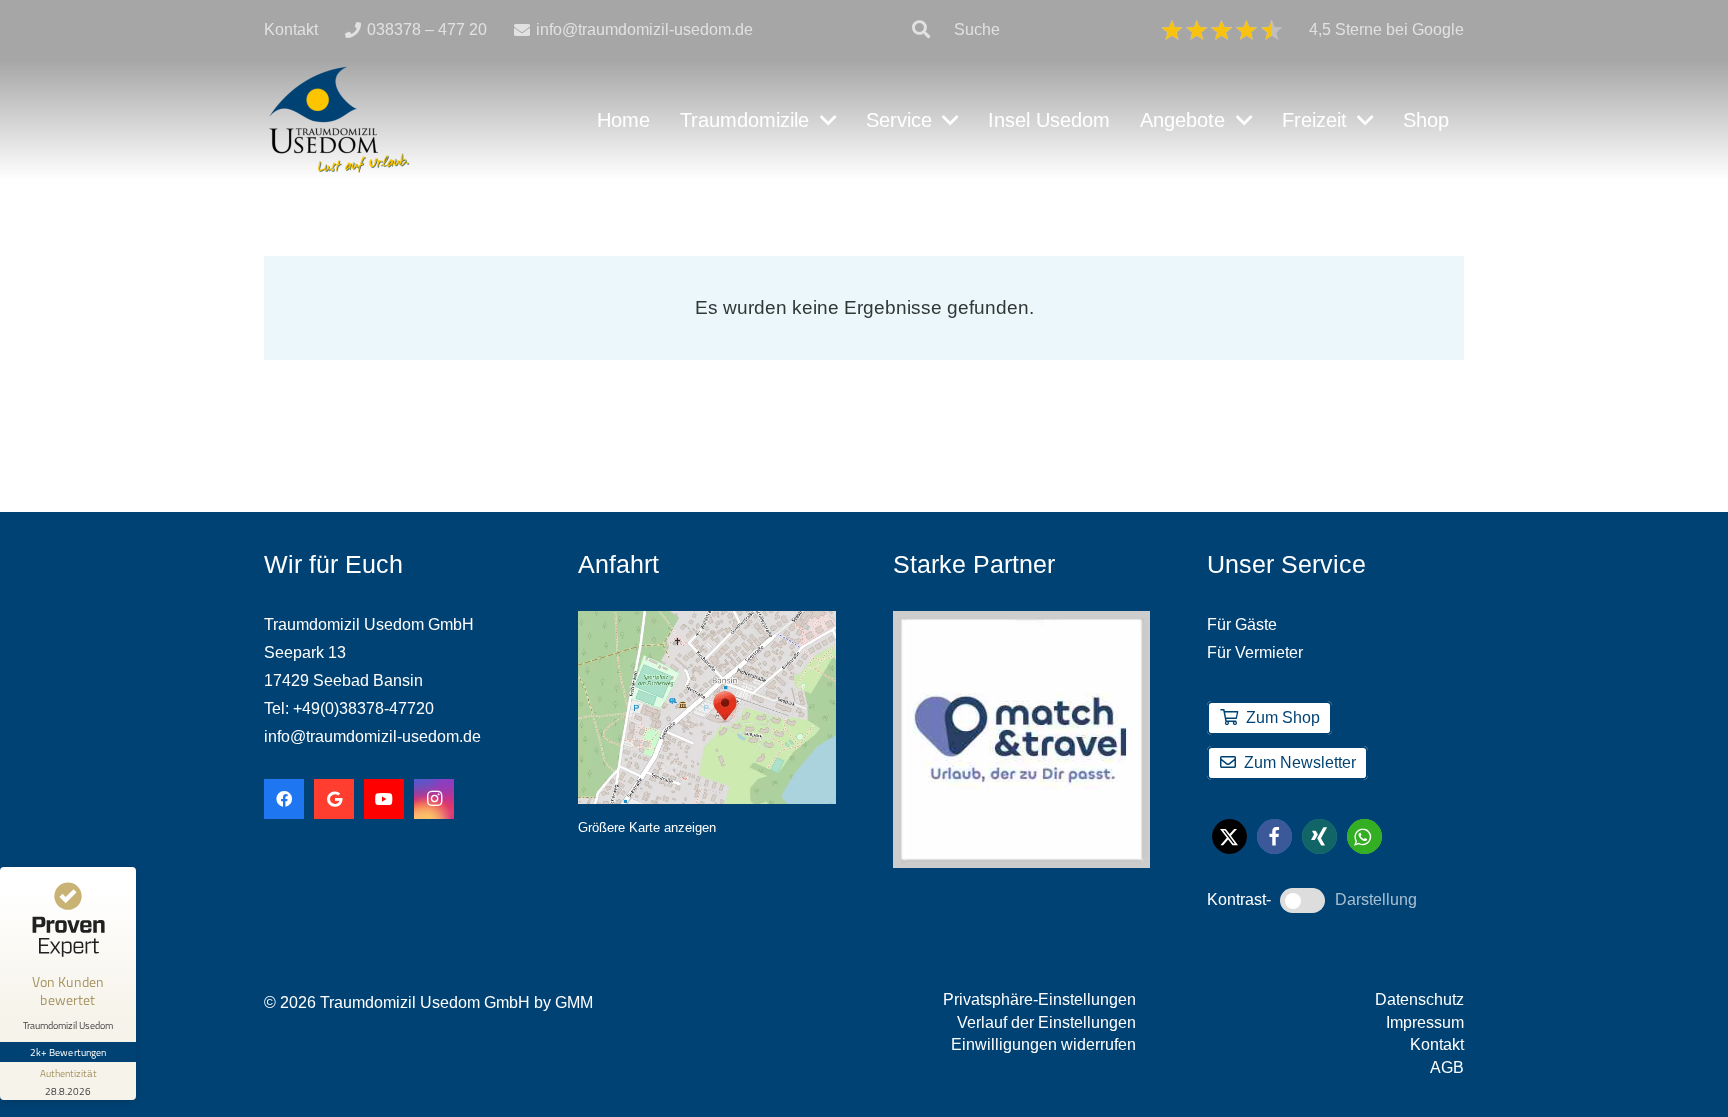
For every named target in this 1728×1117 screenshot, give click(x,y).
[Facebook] (284, 799)
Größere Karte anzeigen (647, 827)
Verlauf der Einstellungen (1046, 1022)
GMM (574, 1002)
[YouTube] (384, 799)
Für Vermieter (1255, 652)
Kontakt (1437, 1044)
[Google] (334, 799)
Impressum (1425, 1022)
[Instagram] (434, 799)
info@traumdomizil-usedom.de (372, 736)
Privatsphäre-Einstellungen (1039, 999)
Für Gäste (1242, 624)
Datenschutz (1419, 999)
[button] (921, 29)
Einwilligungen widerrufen (1043, 1044)
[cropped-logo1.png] (339, 120)
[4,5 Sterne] (1221, 30)
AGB (1447, 1067)
